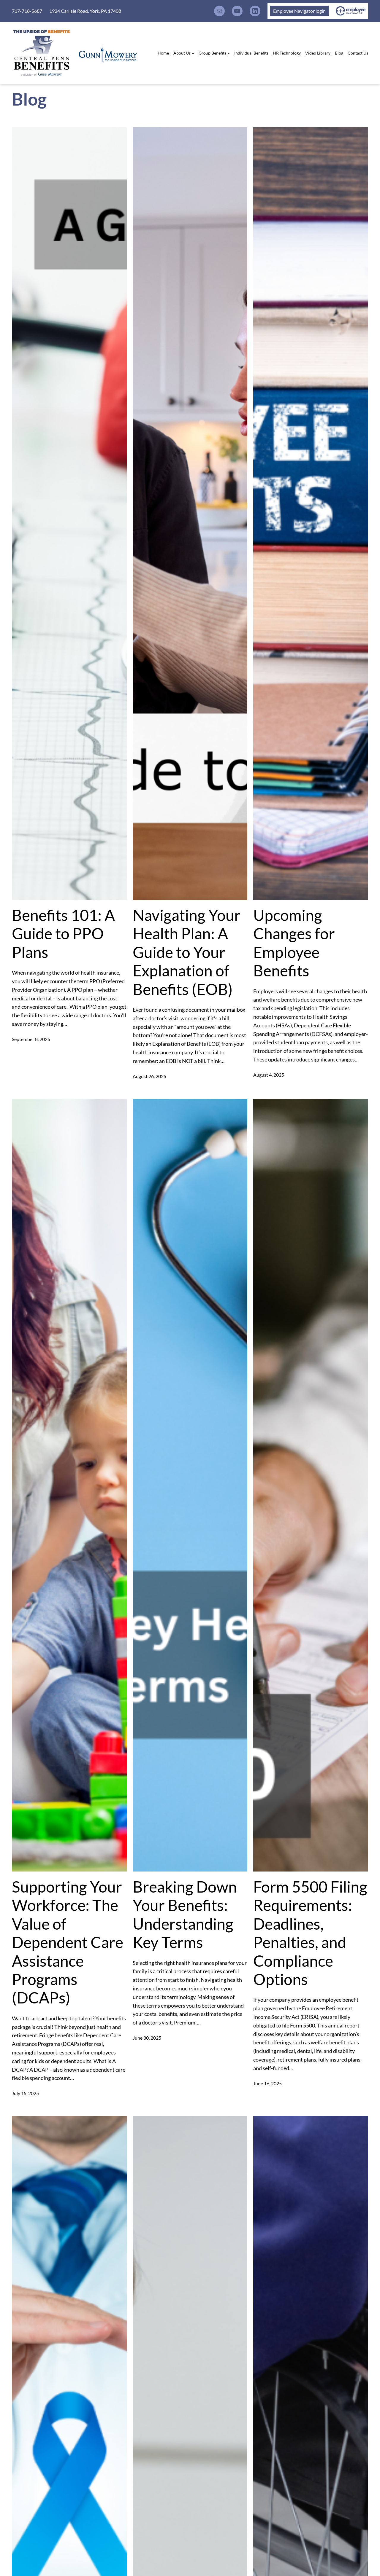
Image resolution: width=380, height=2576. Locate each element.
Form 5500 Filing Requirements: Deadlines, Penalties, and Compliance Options (310, 1933)
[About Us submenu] (193, 53)
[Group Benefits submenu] (229, 53)
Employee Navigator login (299, 11)
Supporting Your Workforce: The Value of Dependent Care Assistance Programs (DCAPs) (68, 1942)
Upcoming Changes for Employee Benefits (294, 943)
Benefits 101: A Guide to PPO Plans (63, 934)
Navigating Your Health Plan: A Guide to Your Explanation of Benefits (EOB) (187, 952)
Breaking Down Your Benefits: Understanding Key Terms (185, 1914)
